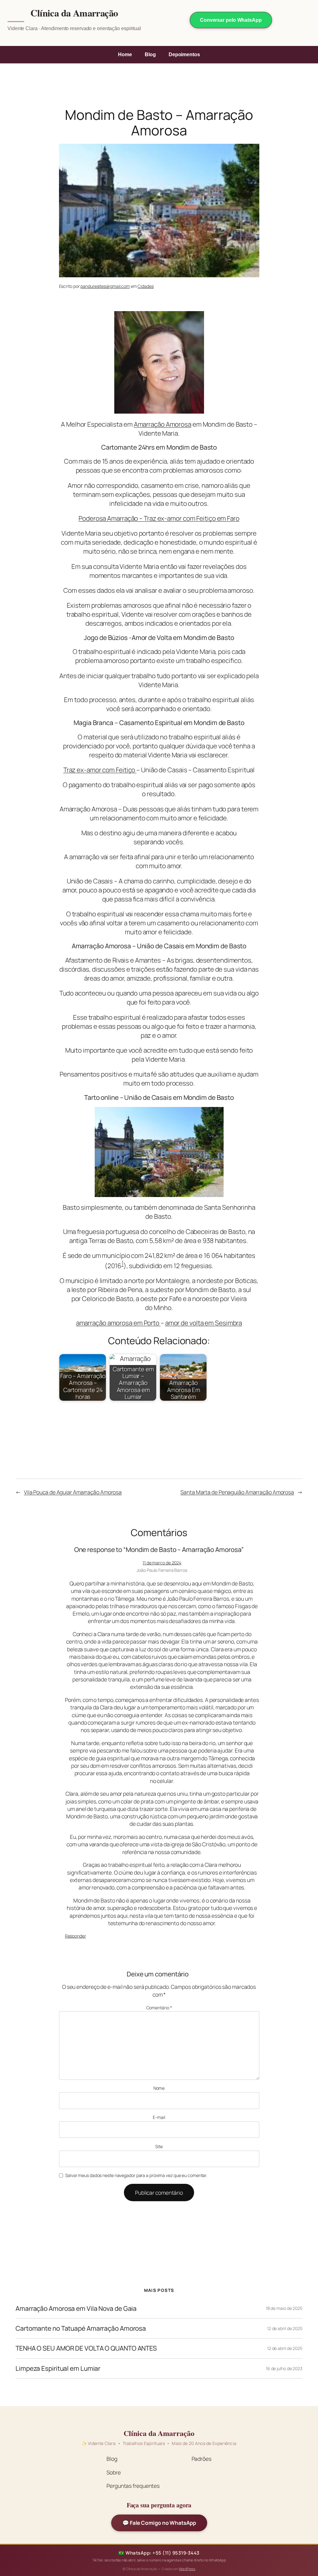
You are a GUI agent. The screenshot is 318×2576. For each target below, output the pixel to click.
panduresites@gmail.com (105, 286)
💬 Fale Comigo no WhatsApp (159, 2523)
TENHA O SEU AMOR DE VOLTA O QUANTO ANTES (86, 2348)
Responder (75, 1936)
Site (159, 2146)
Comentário (159, 2008)
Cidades (145, 286)
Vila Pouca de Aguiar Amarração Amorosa (73, 1492)
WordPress (187, 2569)
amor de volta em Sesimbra (204, 1323)
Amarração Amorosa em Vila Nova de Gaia (76, 2308)
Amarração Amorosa (163, 424)
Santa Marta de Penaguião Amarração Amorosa (237, 1492)
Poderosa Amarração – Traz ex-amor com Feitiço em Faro (159, 518)
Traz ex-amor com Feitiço (100, 770)
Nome (159, 2088)
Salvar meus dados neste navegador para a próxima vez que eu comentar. (136, 2175)
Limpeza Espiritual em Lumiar (58, 2368)
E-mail (159, 2117)
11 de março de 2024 (162, 1563)
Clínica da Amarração (74, 13)
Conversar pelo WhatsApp (231, 20)
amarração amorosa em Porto (118, 1323)
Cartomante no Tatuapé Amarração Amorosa (81, 2328)
